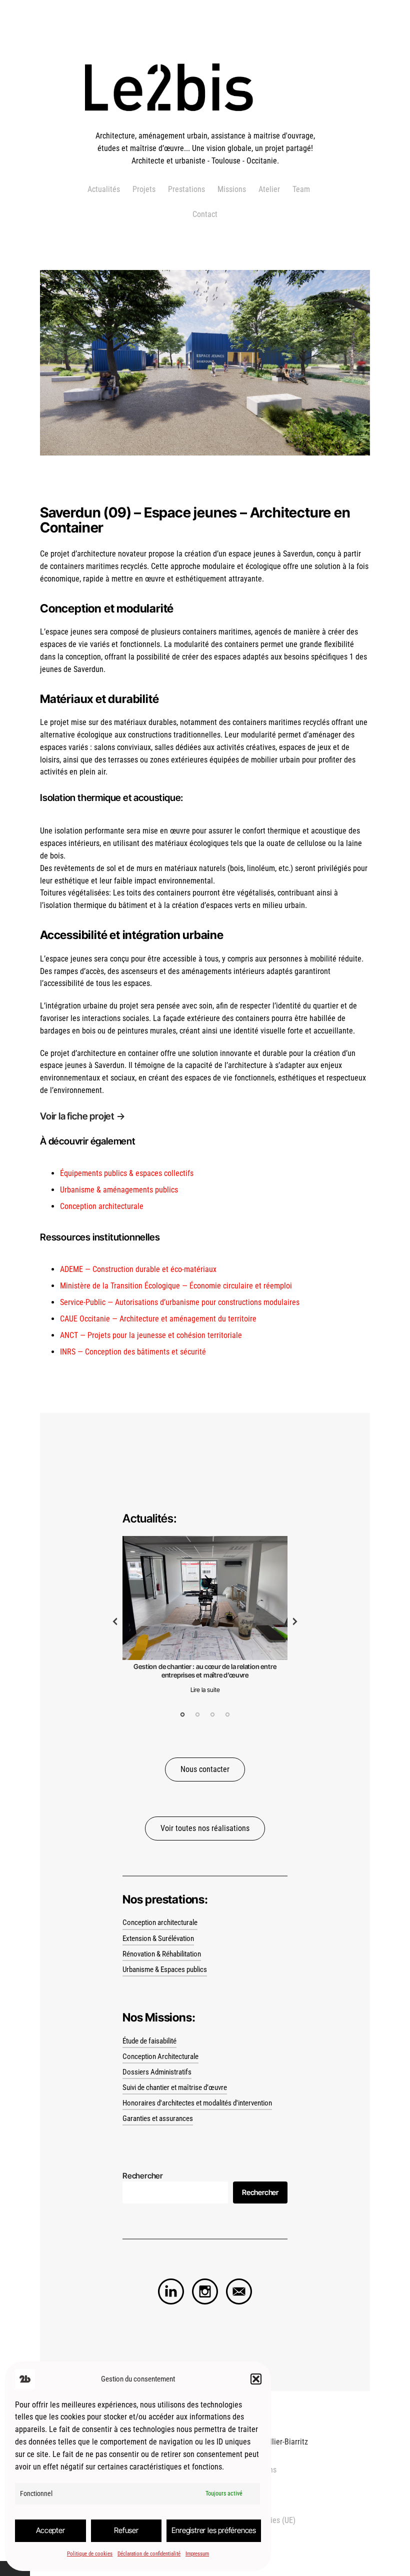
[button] (256, 2379)
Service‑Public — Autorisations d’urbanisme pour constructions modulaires (180, 1302)
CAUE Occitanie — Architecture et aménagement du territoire (158, 1319)
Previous (115, 1621)
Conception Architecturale (160, 2057)
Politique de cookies (90, 2554)
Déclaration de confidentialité (149, 2554)
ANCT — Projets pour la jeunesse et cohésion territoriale (151, 1335)
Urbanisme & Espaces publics (165, 1970)
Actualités (104, 189)
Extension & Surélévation (158, 1939)
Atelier (269, 189)
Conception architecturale (102, 1206)
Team (301, 189)
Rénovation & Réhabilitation (162, 1954)
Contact (205, 214)
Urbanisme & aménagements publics (119, 1190)
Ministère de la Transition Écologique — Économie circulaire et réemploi (176, 1286)
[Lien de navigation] (171, 2291)
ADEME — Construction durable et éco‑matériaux (138, 1269)
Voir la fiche (65, 1116)
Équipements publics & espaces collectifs (127, 1173)
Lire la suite (205, 1690)
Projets (144, 189)
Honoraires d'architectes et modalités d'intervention (197, 2103)
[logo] (205, 124)
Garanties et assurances (158, 2119)
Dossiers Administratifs (157, 2072)
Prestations (186, 189)
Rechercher (260, 2192)
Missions (232, 189)
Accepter (50, 2530)
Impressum (197, 2554)
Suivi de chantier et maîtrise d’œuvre (175, 2088)
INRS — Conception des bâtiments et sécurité (133, 1352)
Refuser (126, 2530)
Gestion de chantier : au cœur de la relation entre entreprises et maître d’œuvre (205, 1671)
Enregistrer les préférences (214, 2530)
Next (295, 1621)
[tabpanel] (205, 1618)
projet (103, 1116)
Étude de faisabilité (149, 2041)
